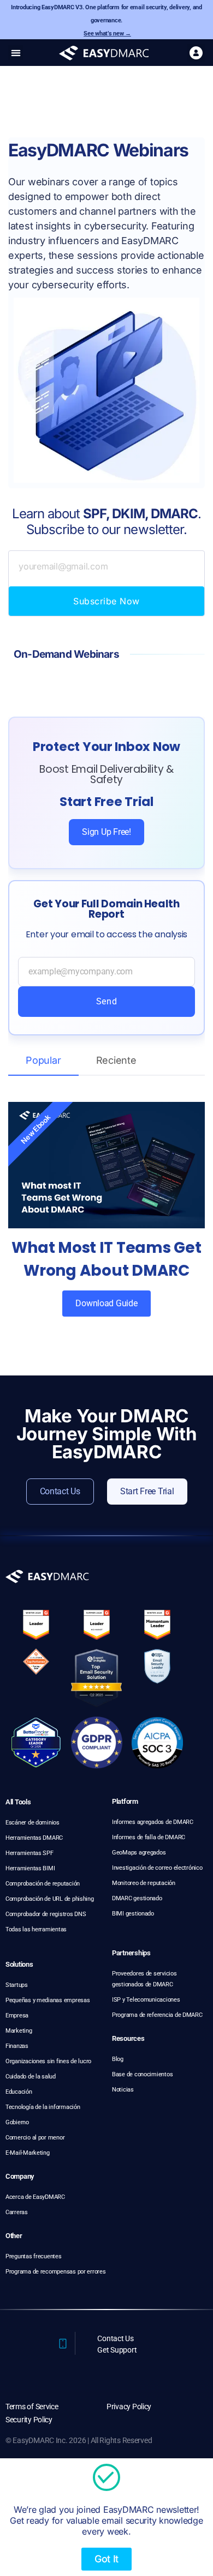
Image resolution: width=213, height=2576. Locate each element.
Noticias (123, 2090)
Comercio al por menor (35, 2138)
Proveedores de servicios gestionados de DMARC (144, 1979)
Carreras (17, 2212)
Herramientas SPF (29, 1853)
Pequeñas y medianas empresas (48, 2000)
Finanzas (17, 2046)
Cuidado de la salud (31, 2077)
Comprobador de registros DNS (46, 1914)
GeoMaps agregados (139, 1853)
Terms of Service (32, 2407)
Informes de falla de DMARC (149, 1837)
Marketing (19, 2031)
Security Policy (29, 2420)
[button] (16, 53)
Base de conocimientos (142, 2074)
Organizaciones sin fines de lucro (48, 2061)
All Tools (18, 1802)
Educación (19, 2092)
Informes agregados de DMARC (153, 1822)
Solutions (19, 1964)
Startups (17, 1985)
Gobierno (17, 2122)
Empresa (17, 2016)
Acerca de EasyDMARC (35, 2197)
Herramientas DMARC (34, 1838)
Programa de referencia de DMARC (157, 2015)
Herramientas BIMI (30, 1868)
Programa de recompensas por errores (56, 2272)
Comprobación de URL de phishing (50, 1899)
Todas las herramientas (36, 1929)
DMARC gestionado (137, 1898)
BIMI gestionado (133, 1914)
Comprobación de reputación (43, 1884)
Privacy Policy (129, 2407)
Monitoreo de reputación (144, 1883)
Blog (118, 2059)
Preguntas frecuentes (34, 2256)
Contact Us (115, 2338)
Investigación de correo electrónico (157, 1868)
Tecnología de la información (43, 2107)
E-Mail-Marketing (28, 2153)
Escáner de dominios (32, 1823)
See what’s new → (107, 34)
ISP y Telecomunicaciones (146, 2000)
